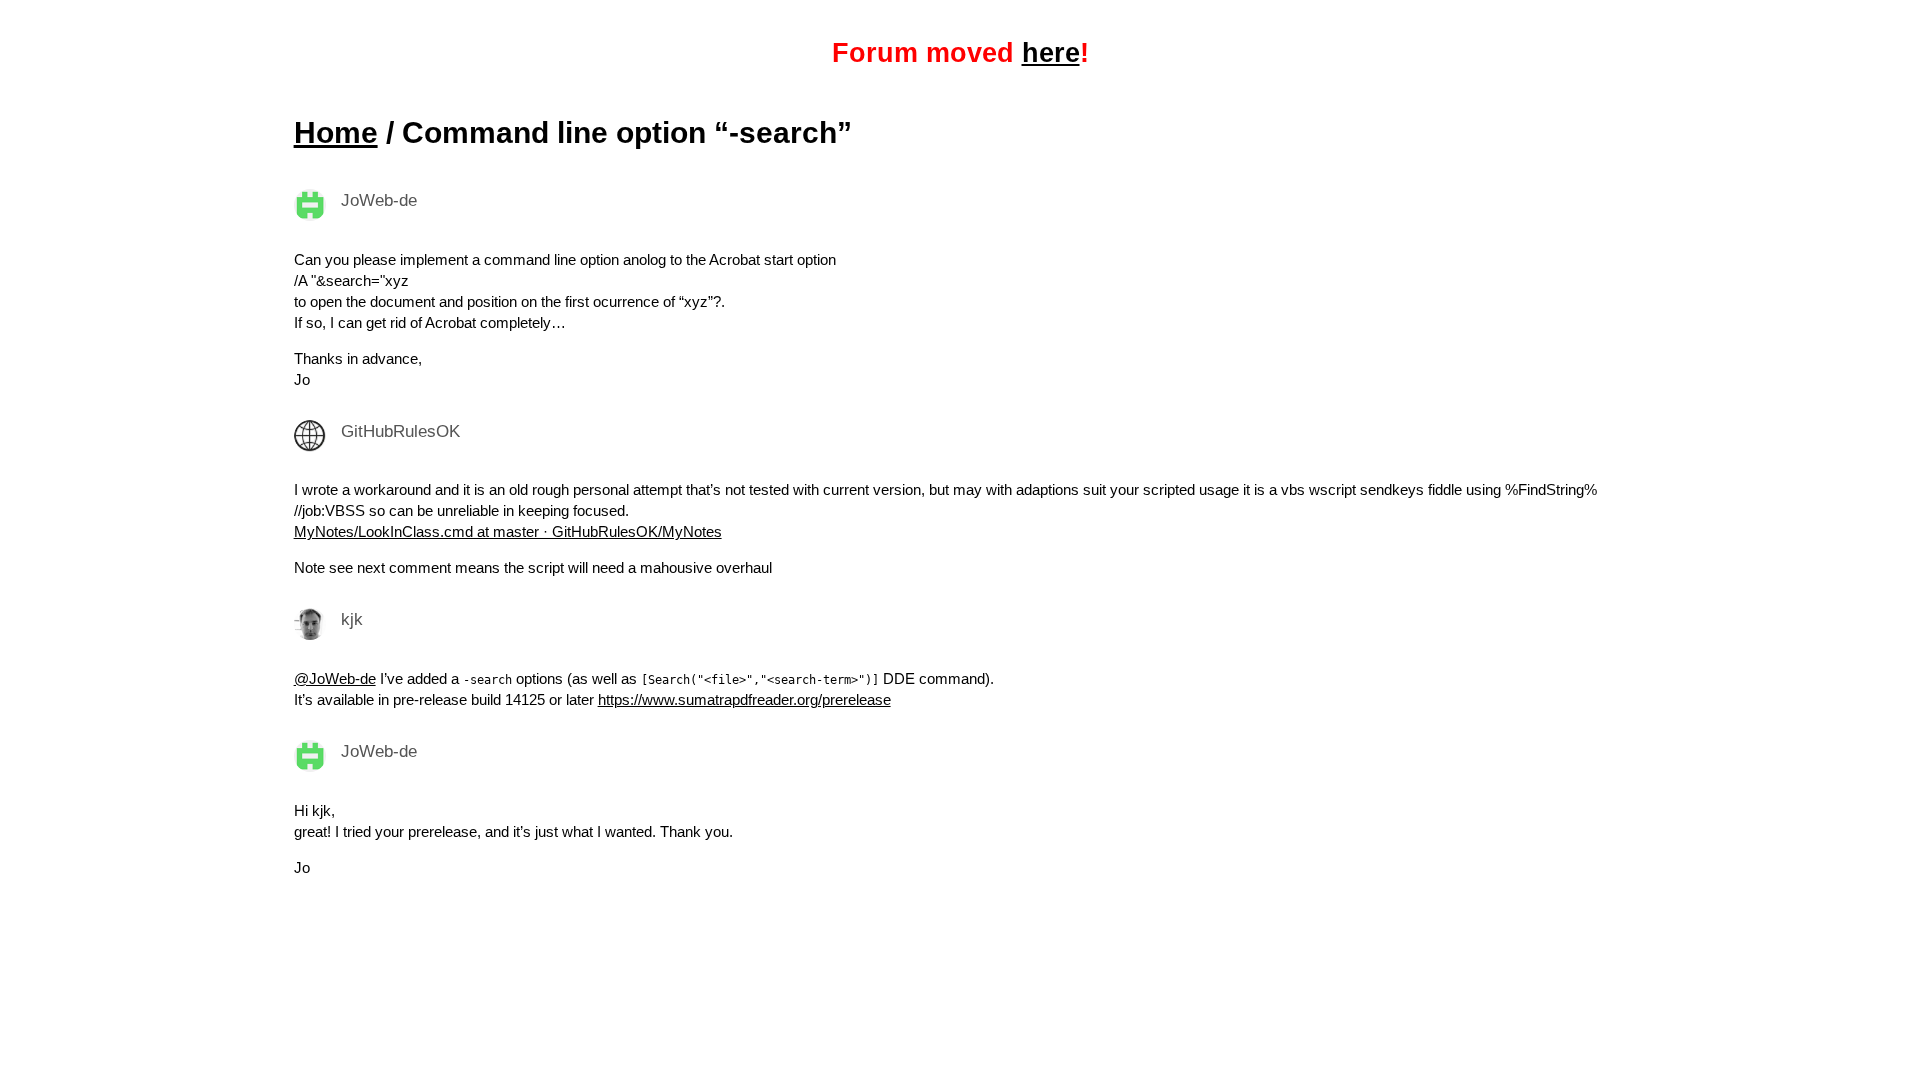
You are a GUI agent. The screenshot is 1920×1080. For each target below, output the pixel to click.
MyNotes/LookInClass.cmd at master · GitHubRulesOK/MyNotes (508, 531)
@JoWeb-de (335, 678)
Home (336, 132)
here (1051, 53)
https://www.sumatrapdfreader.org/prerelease (744, 699)
